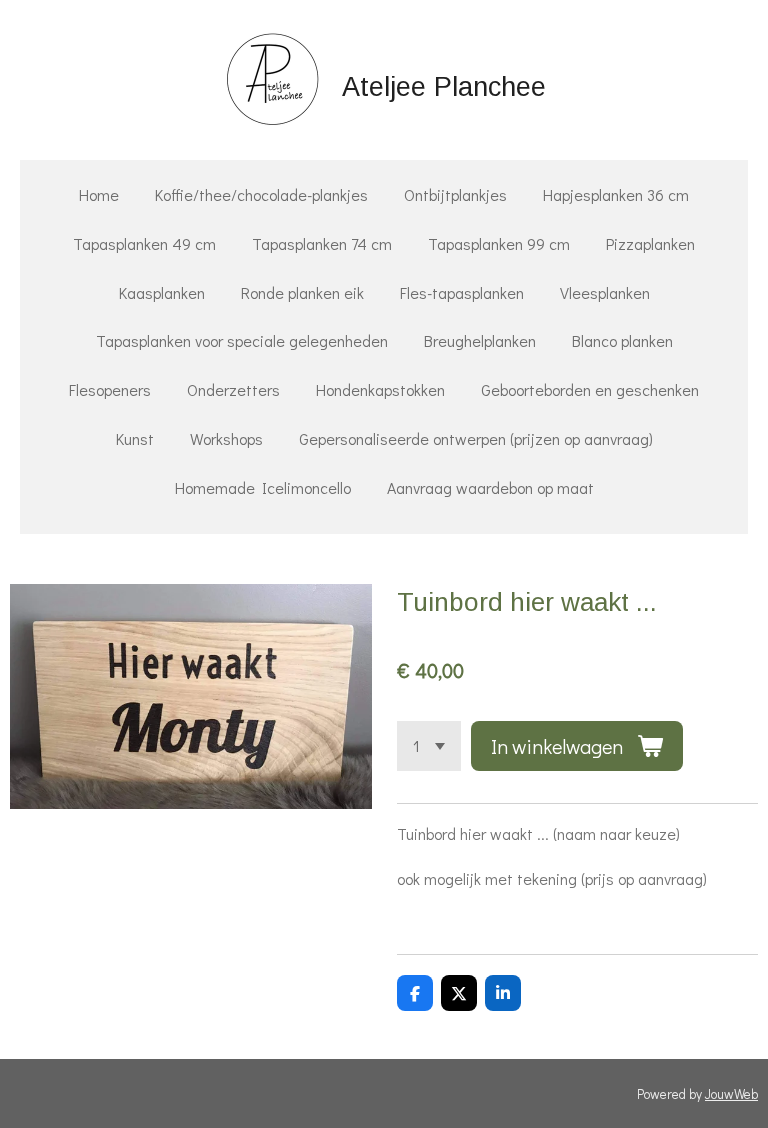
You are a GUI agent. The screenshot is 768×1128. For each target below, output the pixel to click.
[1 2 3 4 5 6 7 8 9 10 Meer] (429, 746)
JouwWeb (731, 1094)
